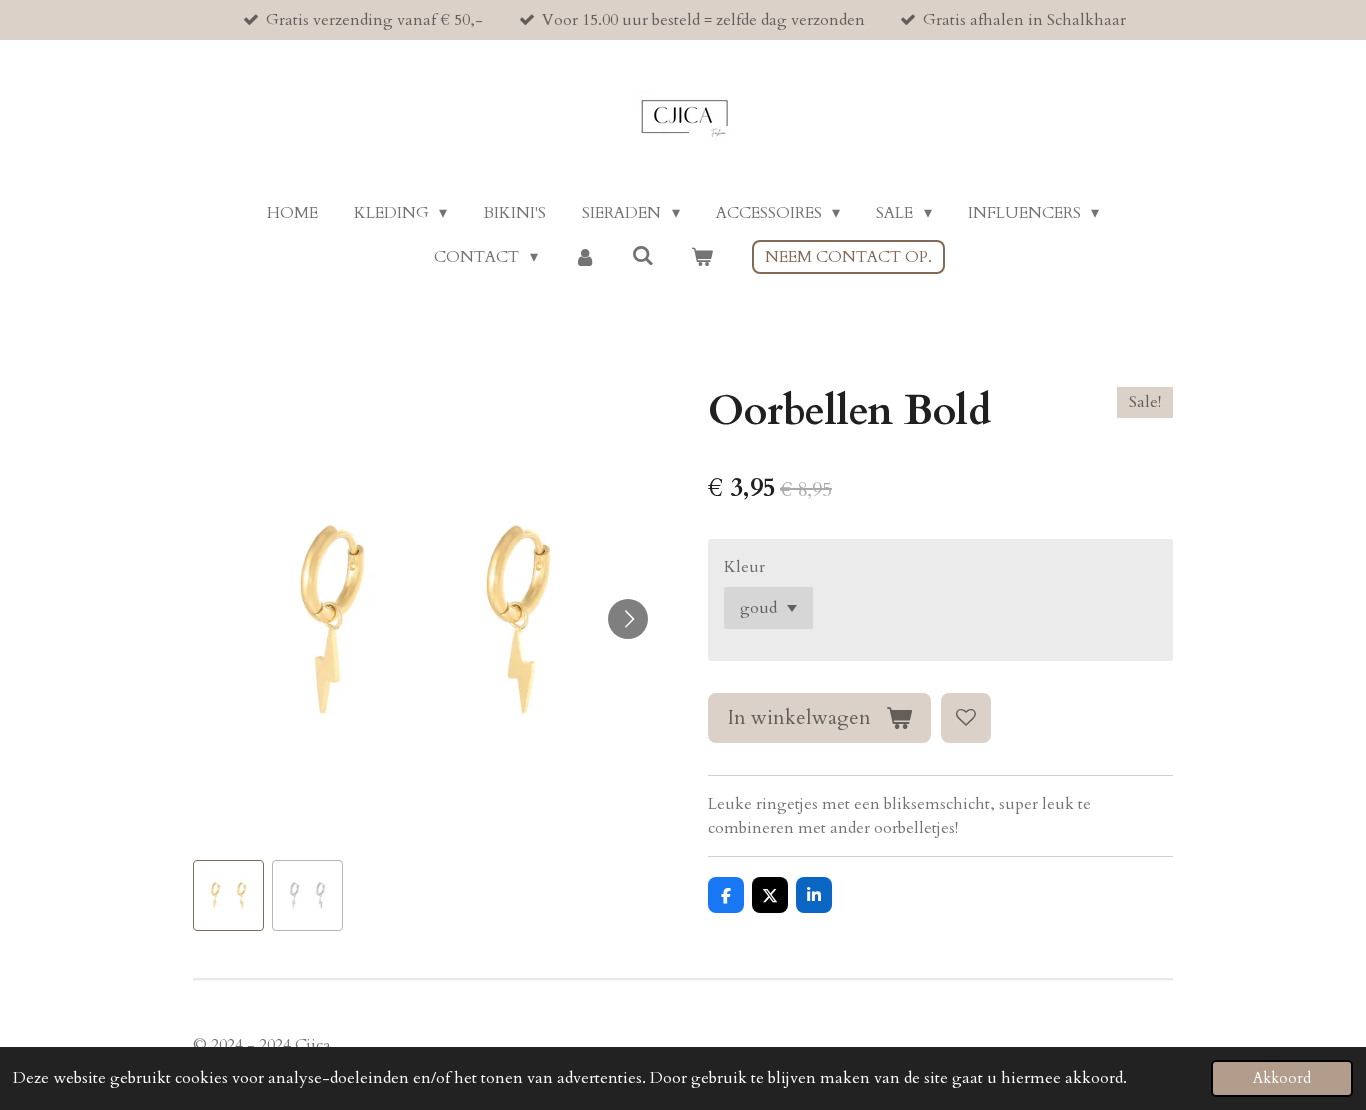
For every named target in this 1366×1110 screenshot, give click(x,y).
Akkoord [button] (1282, 1078)
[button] (228, 895)
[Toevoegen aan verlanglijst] (966, 718)
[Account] (585, 257)
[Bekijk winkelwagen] (701, 257)
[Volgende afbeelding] (628, 619)
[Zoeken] (643, 256)
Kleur (744, 567)
